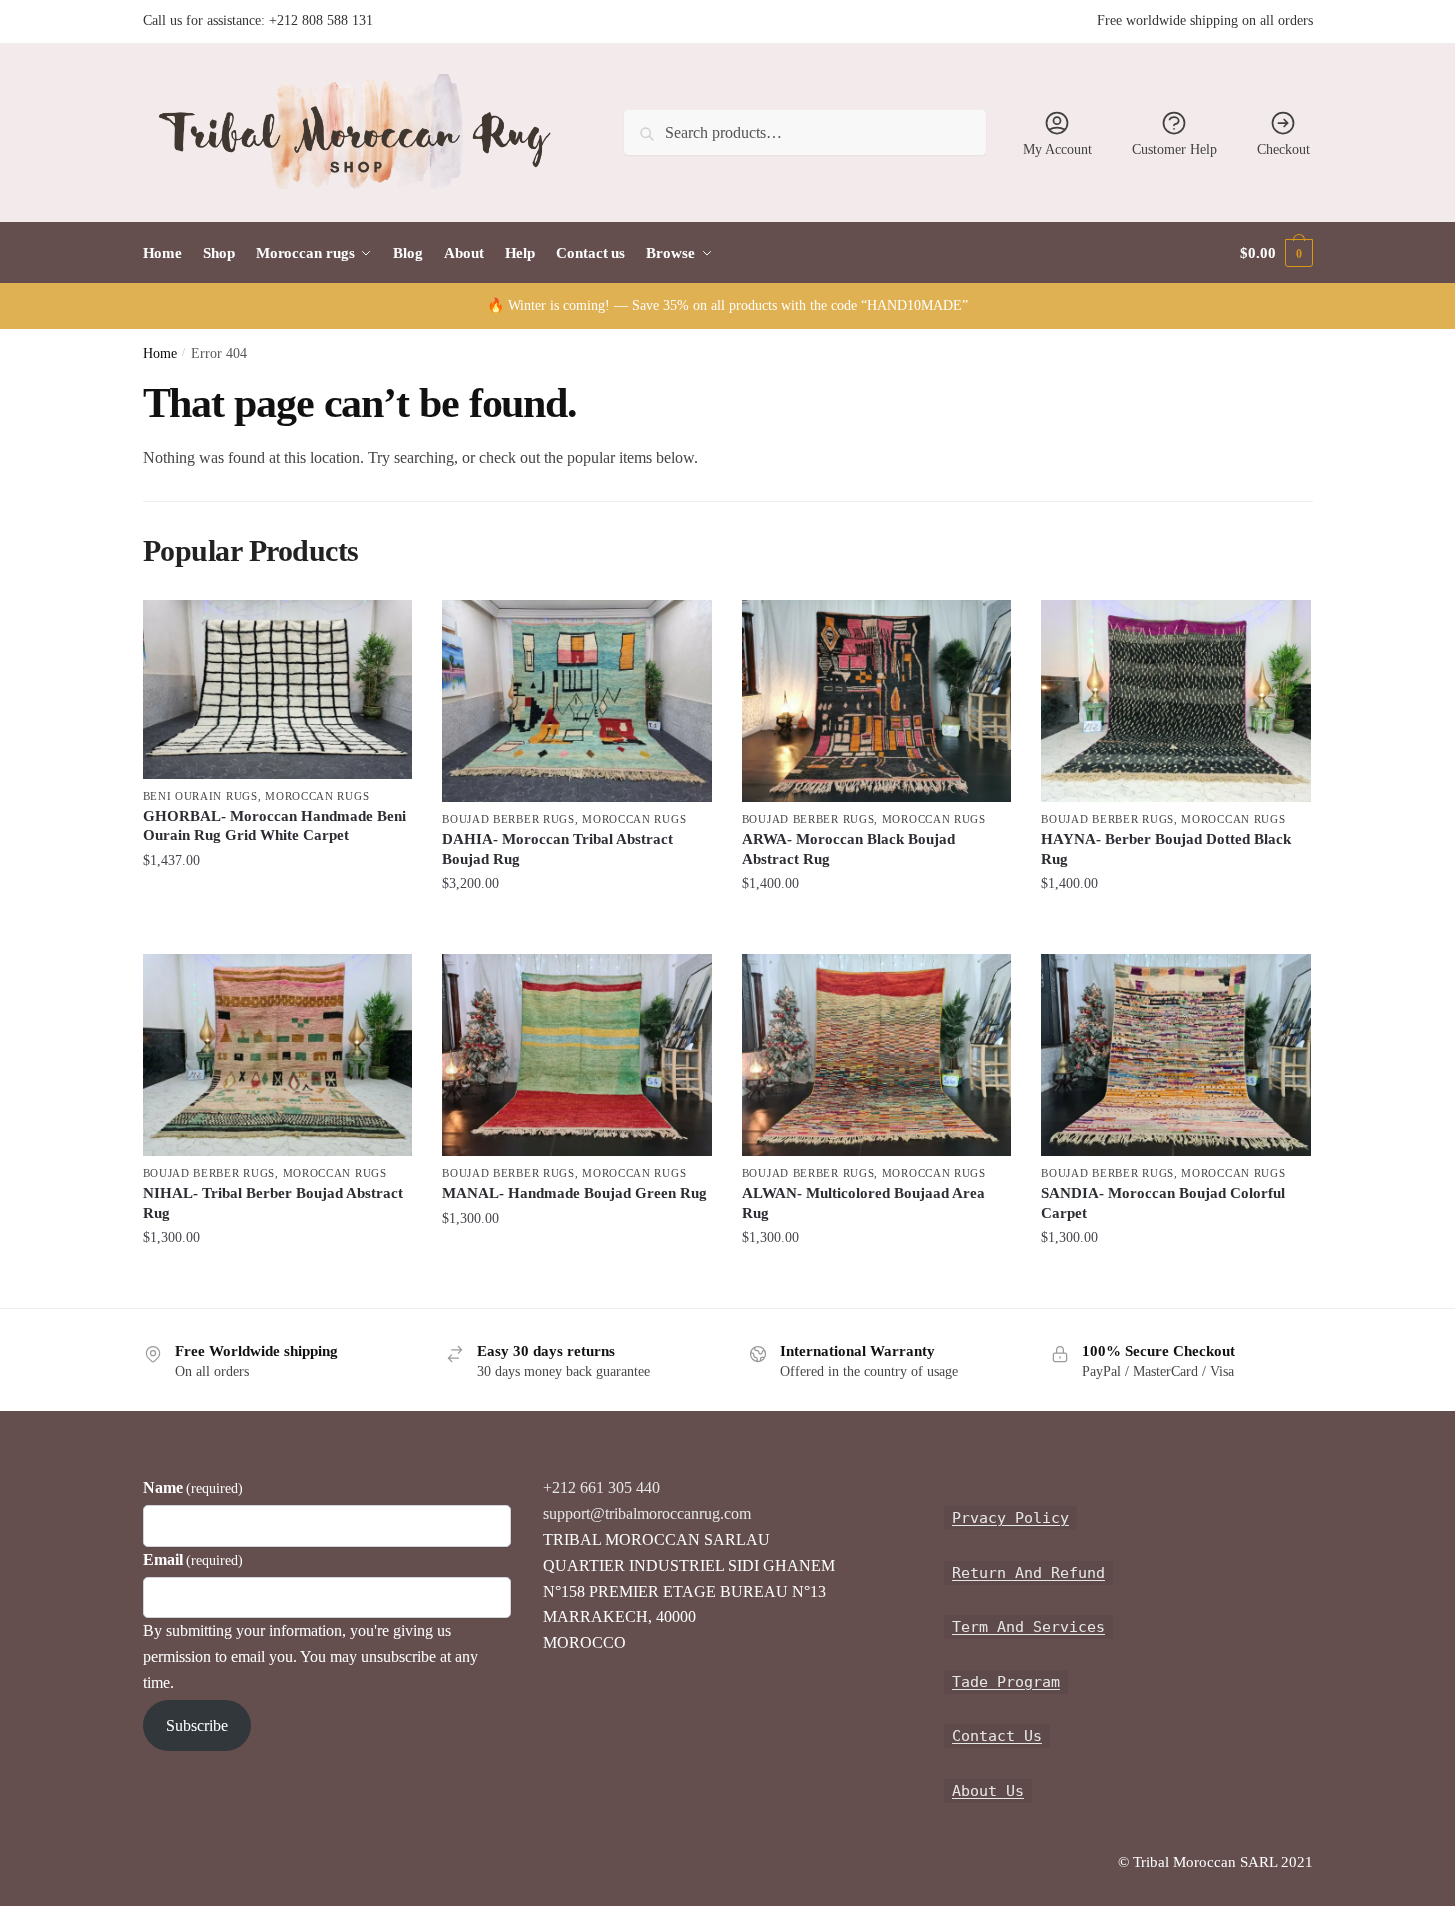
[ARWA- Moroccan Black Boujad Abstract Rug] (877, 701)
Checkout (1283, 149)
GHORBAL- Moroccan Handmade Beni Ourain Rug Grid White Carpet (274, 826)
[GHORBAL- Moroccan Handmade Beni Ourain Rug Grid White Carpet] (278, 689)
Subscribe (197, 1725)
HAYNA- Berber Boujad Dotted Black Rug (1166, 849)
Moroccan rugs (317, 796)
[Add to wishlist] (387, 625)
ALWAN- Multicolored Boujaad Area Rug (863, 1203)
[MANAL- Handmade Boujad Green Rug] (577, 1055)
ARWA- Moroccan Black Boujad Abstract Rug (848, 849)
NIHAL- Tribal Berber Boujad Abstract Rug (273, 1203)
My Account (1057, 149)
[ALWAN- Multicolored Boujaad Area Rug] (877, 1055)
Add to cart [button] (277, 899)
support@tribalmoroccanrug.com (647, 1513)
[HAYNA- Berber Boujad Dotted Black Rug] (1176, 701)
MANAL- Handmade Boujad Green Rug (574, 1193)
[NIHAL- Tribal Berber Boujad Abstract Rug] (278, 1055)
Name (193, 1487)
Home (160, 353)
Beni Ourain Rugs (200, 796)
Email (193, 1559)
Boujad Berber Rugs (508, 819)
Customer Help (1174, 149)
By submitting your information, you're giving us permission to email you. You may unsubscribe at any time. (310, 1656)
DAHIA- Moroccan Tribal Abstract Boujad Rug (557, 849)
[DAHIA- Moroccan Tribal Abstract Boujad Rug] (577, 701)
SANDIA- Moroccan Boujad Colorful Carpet (1163, 1203)
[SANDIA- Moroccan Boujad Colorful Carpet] (1176, 1055)
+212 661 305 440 (601, 1487)
